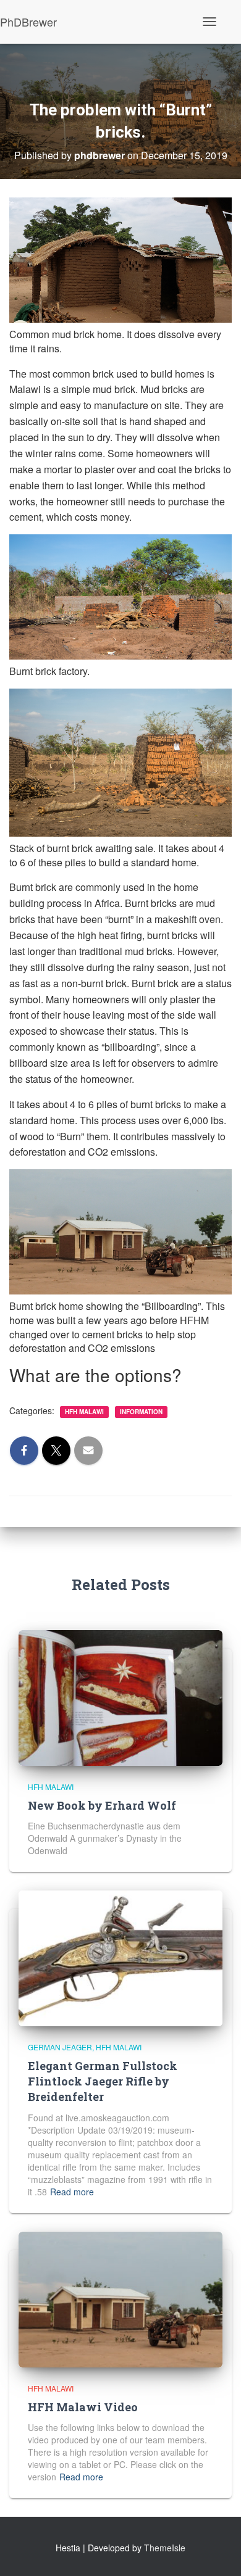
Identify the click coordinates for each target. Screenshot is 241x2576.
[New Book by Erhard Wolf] (120, 1696)
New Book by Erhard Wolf (102, 1805)
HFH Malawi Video (83, 2407)
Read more (72, 2192)
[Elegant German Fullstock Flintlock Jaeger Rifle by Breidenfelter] (120, 1957)
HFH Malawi (84, 1412)
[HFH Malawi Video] (120, 2298)
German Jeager (60, 2047)
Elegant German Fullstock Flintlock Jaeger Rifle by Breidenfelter (103, 2081)
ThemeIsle (165, 2548)
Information (141, 1412)
